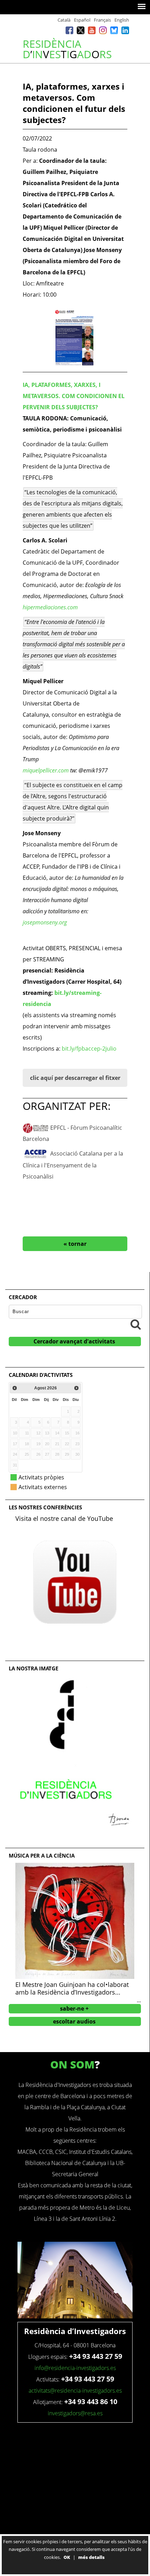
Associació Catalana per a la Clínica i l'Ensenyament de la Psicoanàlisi (73, 1165)
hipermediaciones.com (50, 607)
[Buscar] (136, 1324)
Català (64, 20)
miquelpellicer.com (46, 770)
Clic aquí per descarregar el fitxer (75, 1078)
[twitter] (81, 32)
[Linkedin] (125, 32)
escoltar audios (74, 2021)
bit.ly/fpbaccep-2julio (89, 1049)
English (122, 20)
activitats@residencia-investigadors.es (75, 2391)
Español (82, 20)
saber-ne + (74, 2009)
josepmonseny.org (46, 922)
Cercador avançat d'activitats (74, 1341)
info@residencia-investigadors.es (75, 2368)
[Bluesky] (114, 32)
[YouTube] (92, 32)
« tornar (75, 1244)
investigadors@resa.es (75, 2413)
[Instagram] (103, 32)
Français (102, 20)
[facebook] (69, 32)
